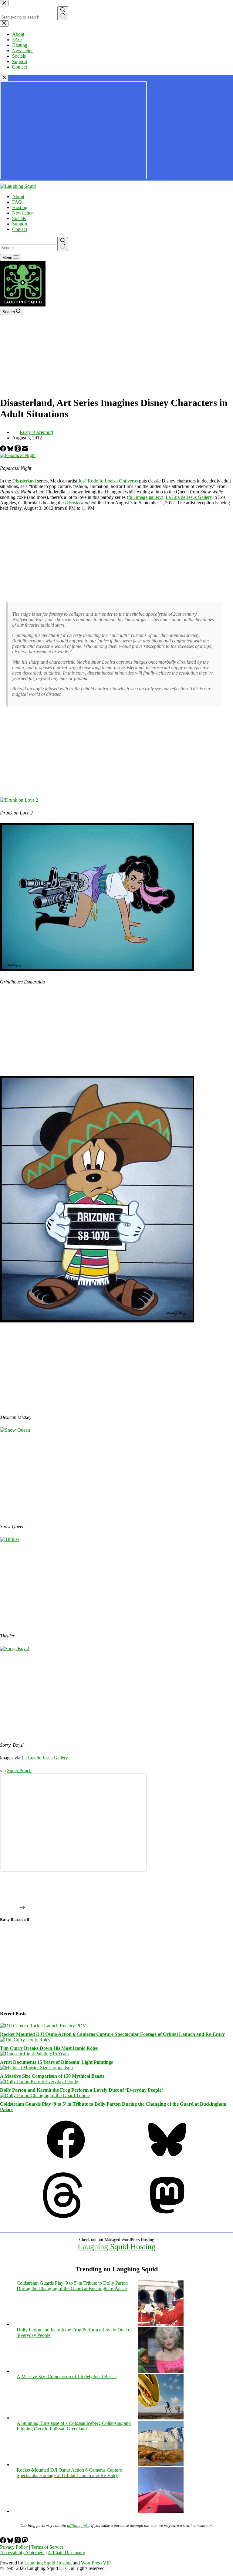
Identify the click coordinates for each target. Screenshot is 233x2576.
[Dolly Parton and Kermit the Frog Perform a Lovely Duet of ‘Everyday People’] (39, 2082)
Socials (19, 218)
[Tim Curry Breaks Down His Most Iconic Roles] (25, 2040)
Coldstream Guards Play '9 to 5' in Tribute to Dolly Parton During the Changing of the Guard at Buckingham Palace (72, 2286)
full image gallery (145, 497)
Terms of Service (47, 2547)
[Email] (25, 450)
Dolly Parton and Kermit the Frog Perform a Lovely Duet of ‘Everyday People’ (81, 2090)
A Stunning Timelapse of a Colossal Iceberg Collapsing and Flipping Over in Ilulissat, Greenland (74, 2426)
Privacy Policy (14, 2547)
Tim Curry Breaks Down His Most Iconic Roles (49, 2048)
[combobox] (28, 248)
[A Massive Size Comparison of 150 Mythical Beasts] (36, 2068)
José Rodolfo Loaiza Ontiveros (108, 481)
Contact (20, 229)
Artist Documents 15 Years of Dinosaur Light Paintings (56, 2062)
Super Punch (19, 1770)
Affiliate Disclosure (66, 2552)
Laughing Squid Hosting (116, 2247)
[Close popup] (4, 78)
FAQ (17, 202)
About (18, 196)
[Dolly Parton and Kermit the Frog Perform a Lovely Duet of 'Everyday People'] (161, 2371)
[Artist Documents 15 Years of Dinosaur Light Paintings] (34, 2054)
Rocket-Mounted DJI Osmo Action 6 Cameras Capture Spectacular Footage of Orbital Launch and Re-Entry (112, 2034)
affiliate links (78, 2525)
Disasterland (24, 481)
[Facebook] (4, 450)
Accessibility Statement (22, 2552)
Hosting (20, 207)
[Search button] (63, 244)
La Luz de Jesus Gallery (189, 497)
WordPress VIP (96, 2563)
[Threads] (18, 450)
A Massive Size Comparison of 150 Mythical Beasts (52, 2076)
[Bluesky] (11, 450)
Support (20, 224)
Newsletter (22, 213)
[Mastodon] (167, 2216)
